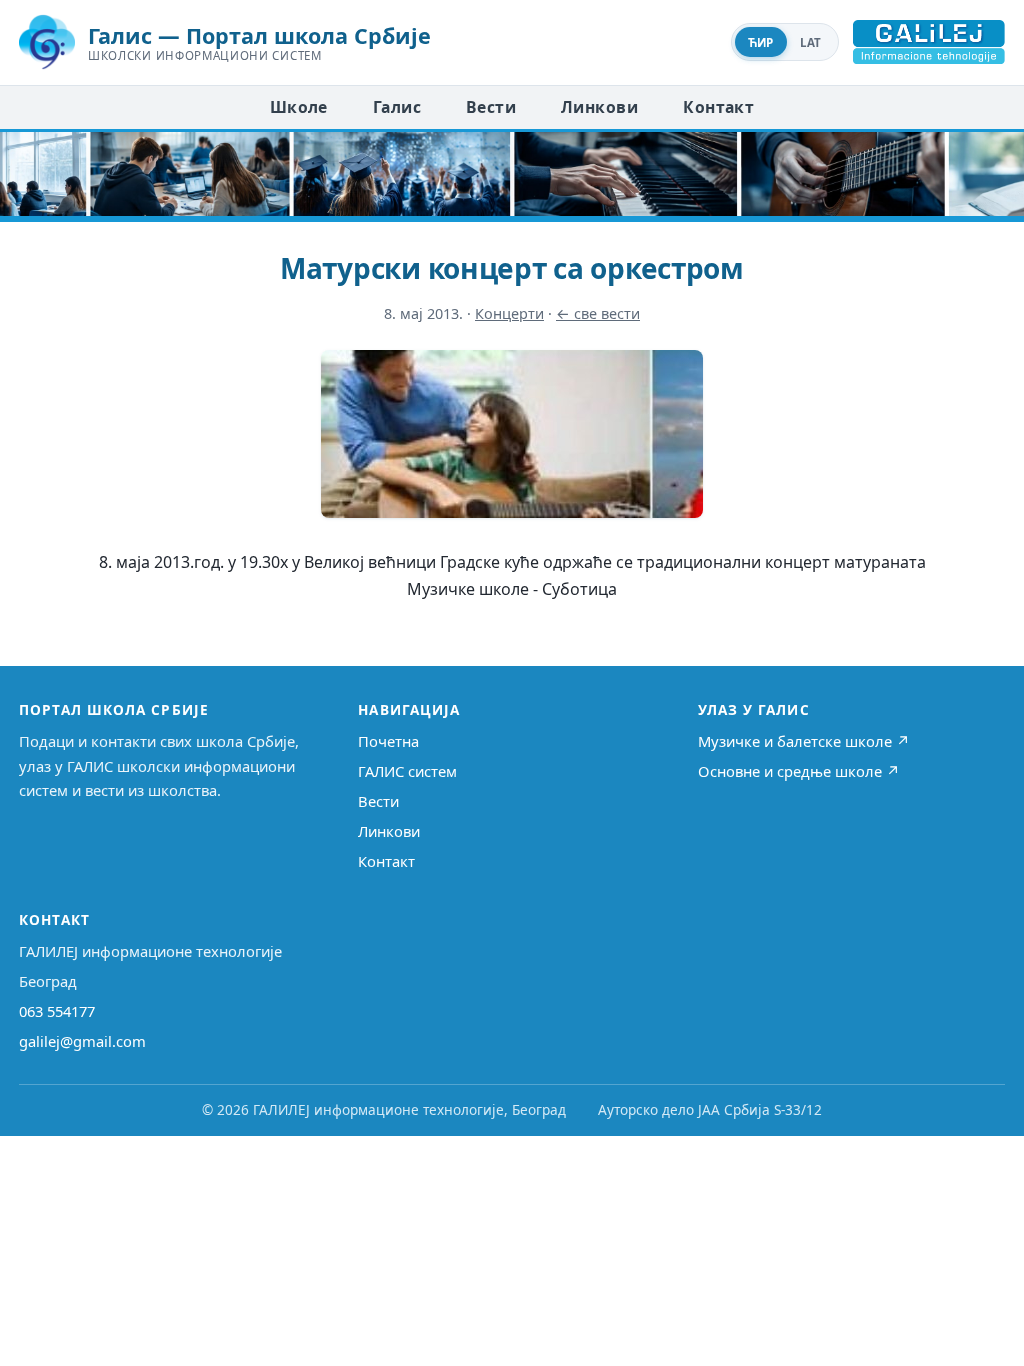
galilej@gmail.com (82, 1041)
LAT (811, 42)
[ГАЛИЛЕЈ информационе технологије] (929, 42)
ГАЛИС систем (407, 771)
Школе (299, 107)
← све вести (598, 313)
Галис (397, 107)
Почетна (388, 741)
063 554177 (57, 1011)
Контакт (718, 107)
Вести (491, 107)
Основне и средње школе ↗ (799, 771)
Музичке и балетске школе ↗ (804, 741)
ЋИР (761, 42)
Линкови (599, 107)
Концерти (509, 313)
